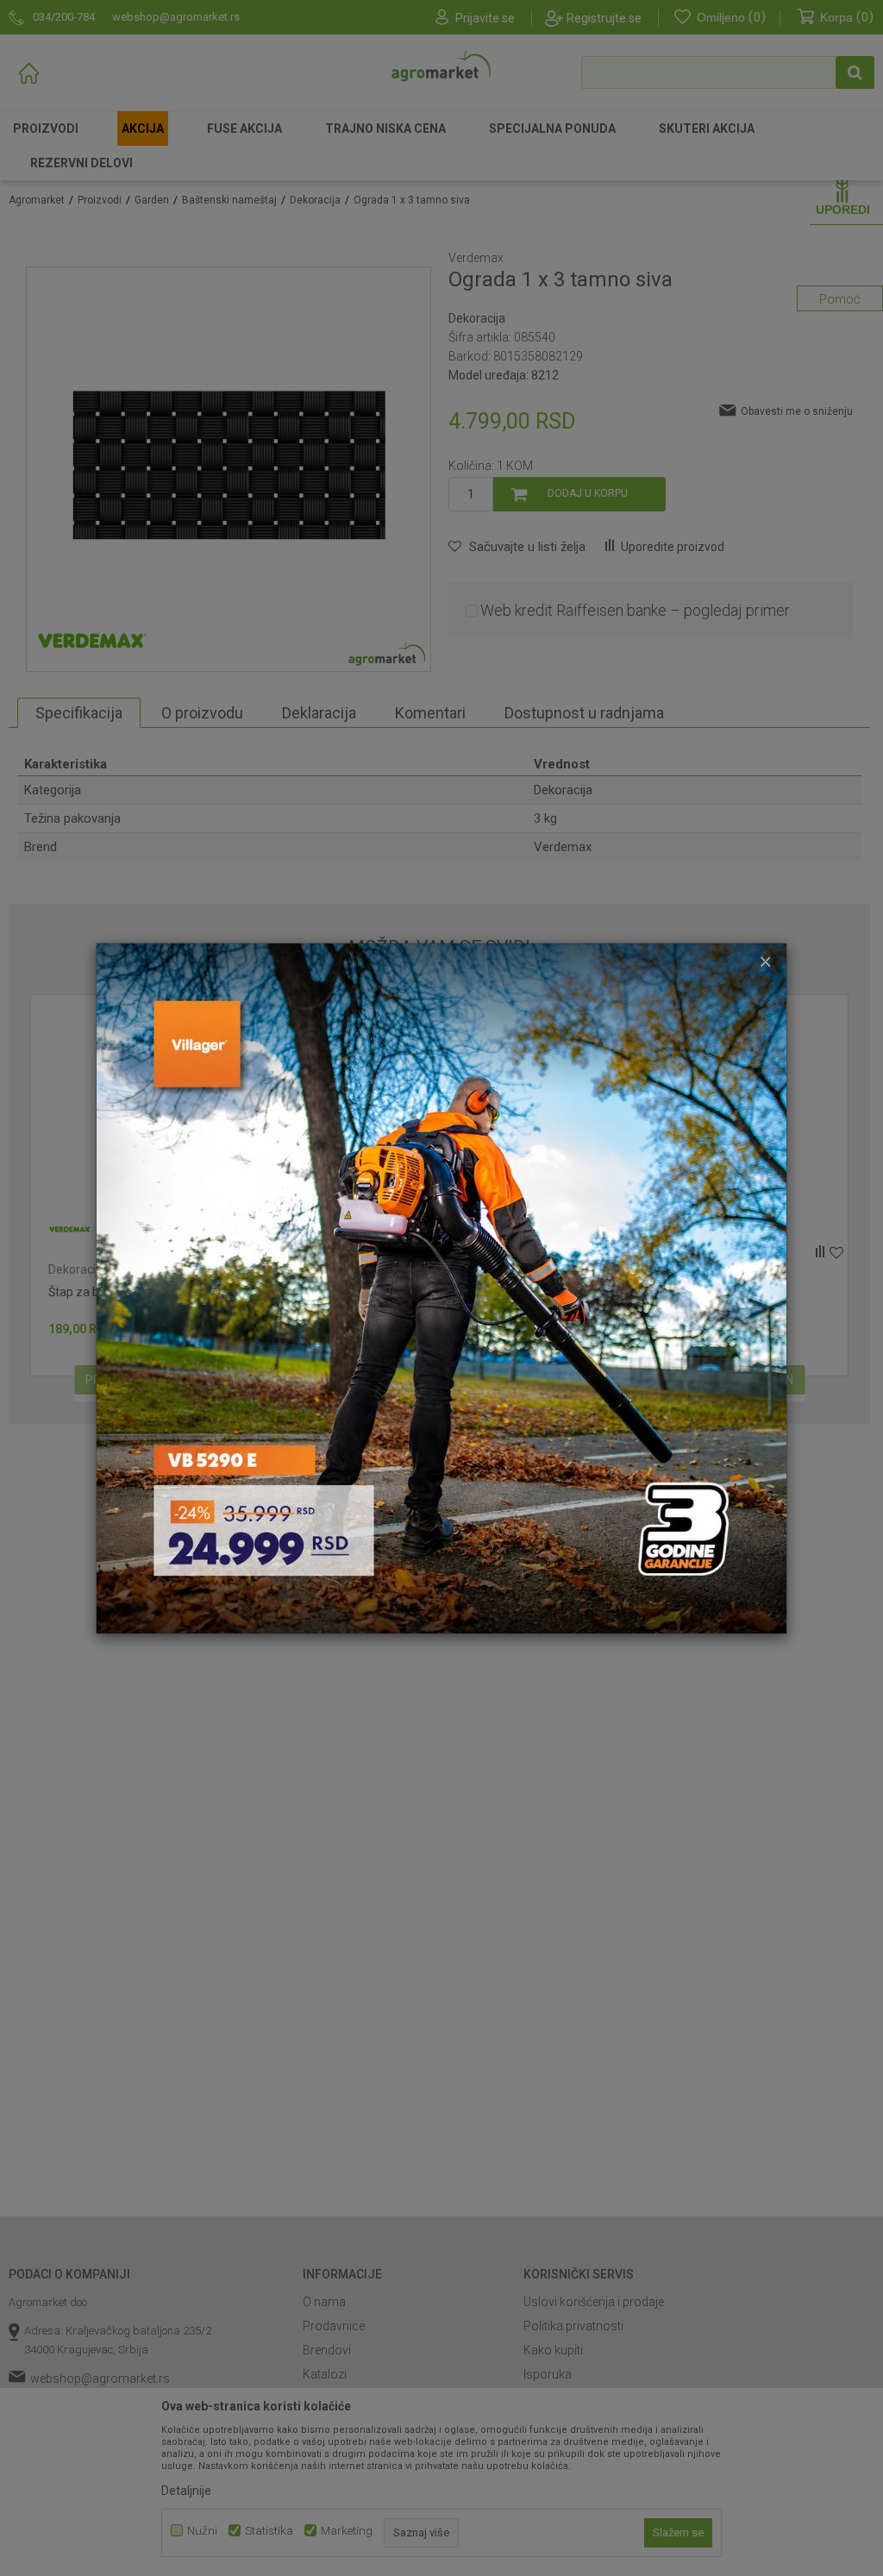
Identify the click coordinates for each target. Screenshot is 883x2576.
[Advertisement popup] (441, 1287)
